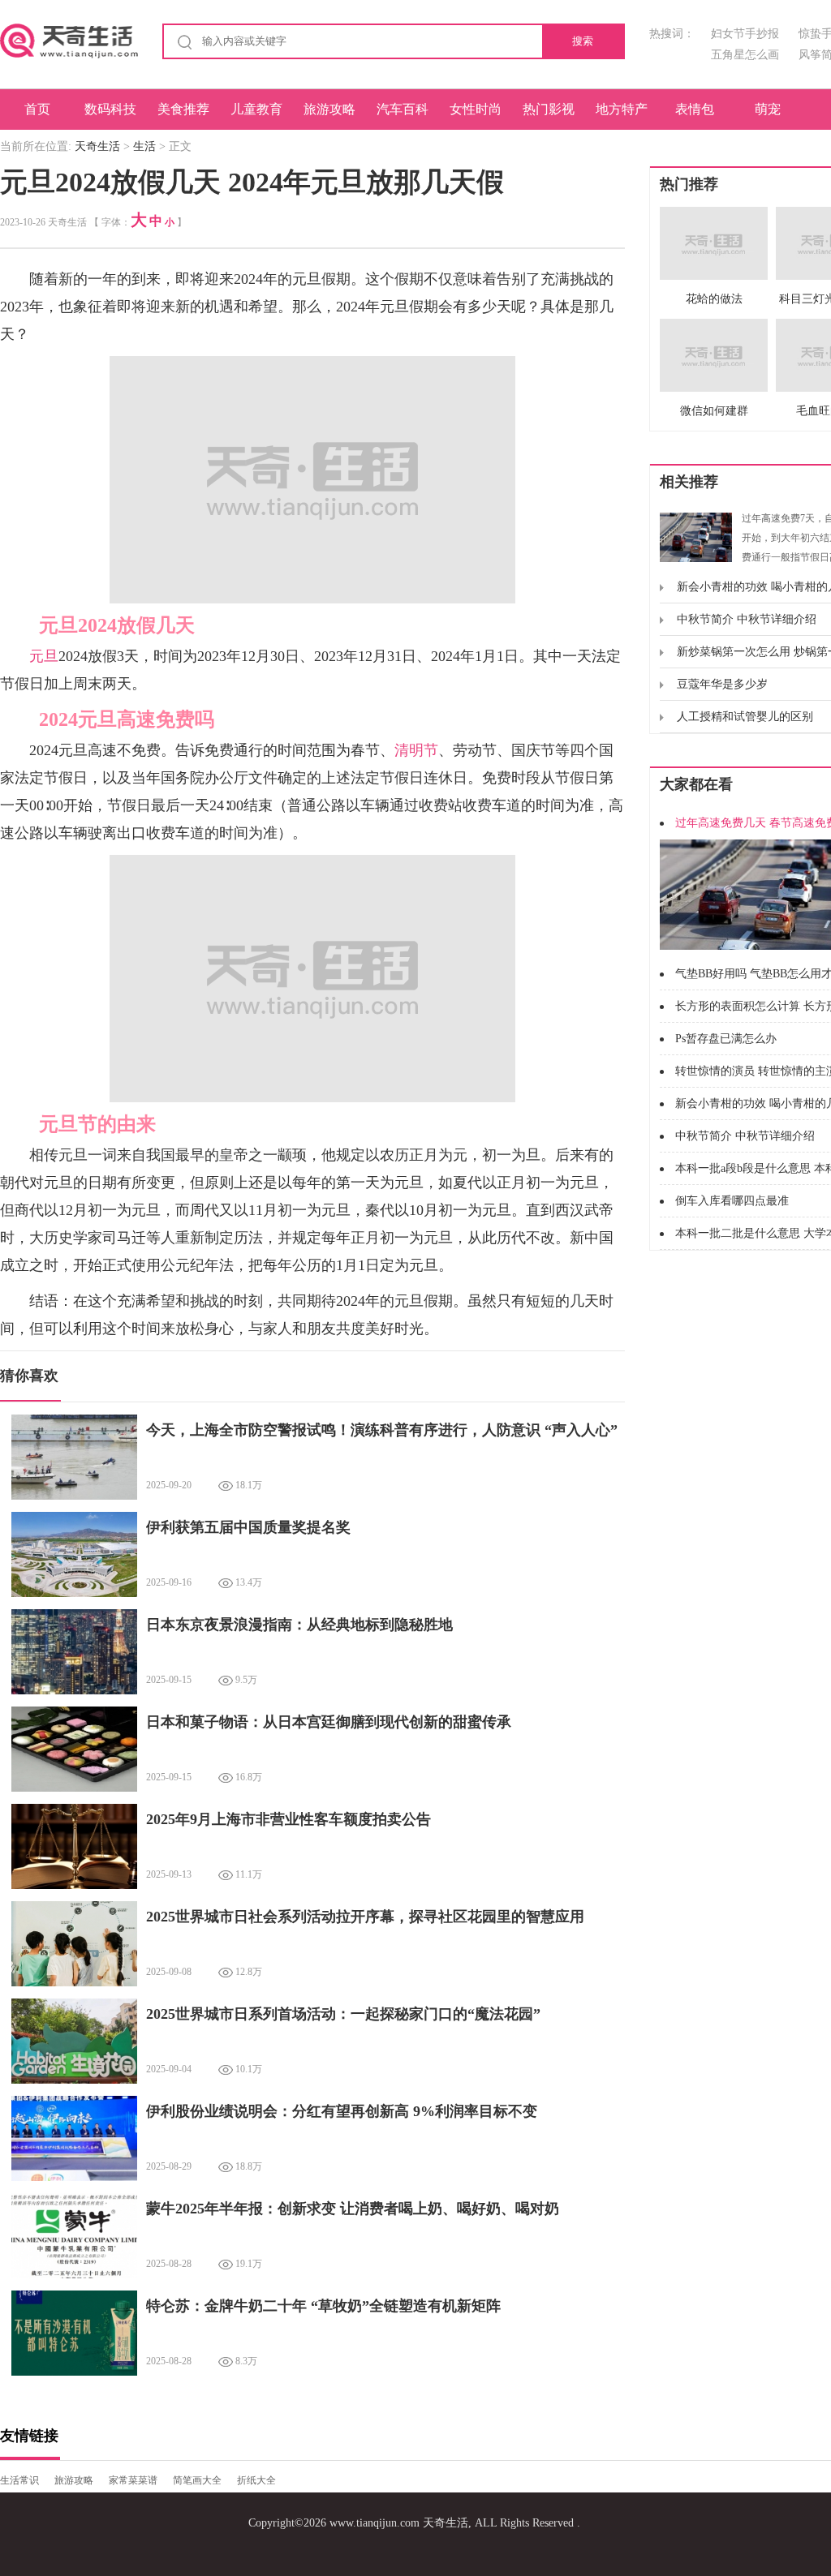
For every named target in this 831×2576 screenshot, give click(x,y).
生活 (144, 146)
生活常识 (19, 2480)
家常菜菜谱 (133, 2480)
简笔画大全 (197, 2480)
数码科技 (110, 109)
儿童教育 (256, 109)
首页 (37, 109)
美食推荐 (183, 109)
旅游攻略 (329, 109)
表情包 (695, 109)
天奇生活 (97, 146)
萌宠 (768, 109)
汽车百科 (403, 109)
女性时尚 (476, 109)
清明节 (416, 750)
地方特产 (622, 109)
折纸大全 (256, 2480)
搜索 (583, 41)
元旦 (44, 656)
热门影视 (549, 109)
